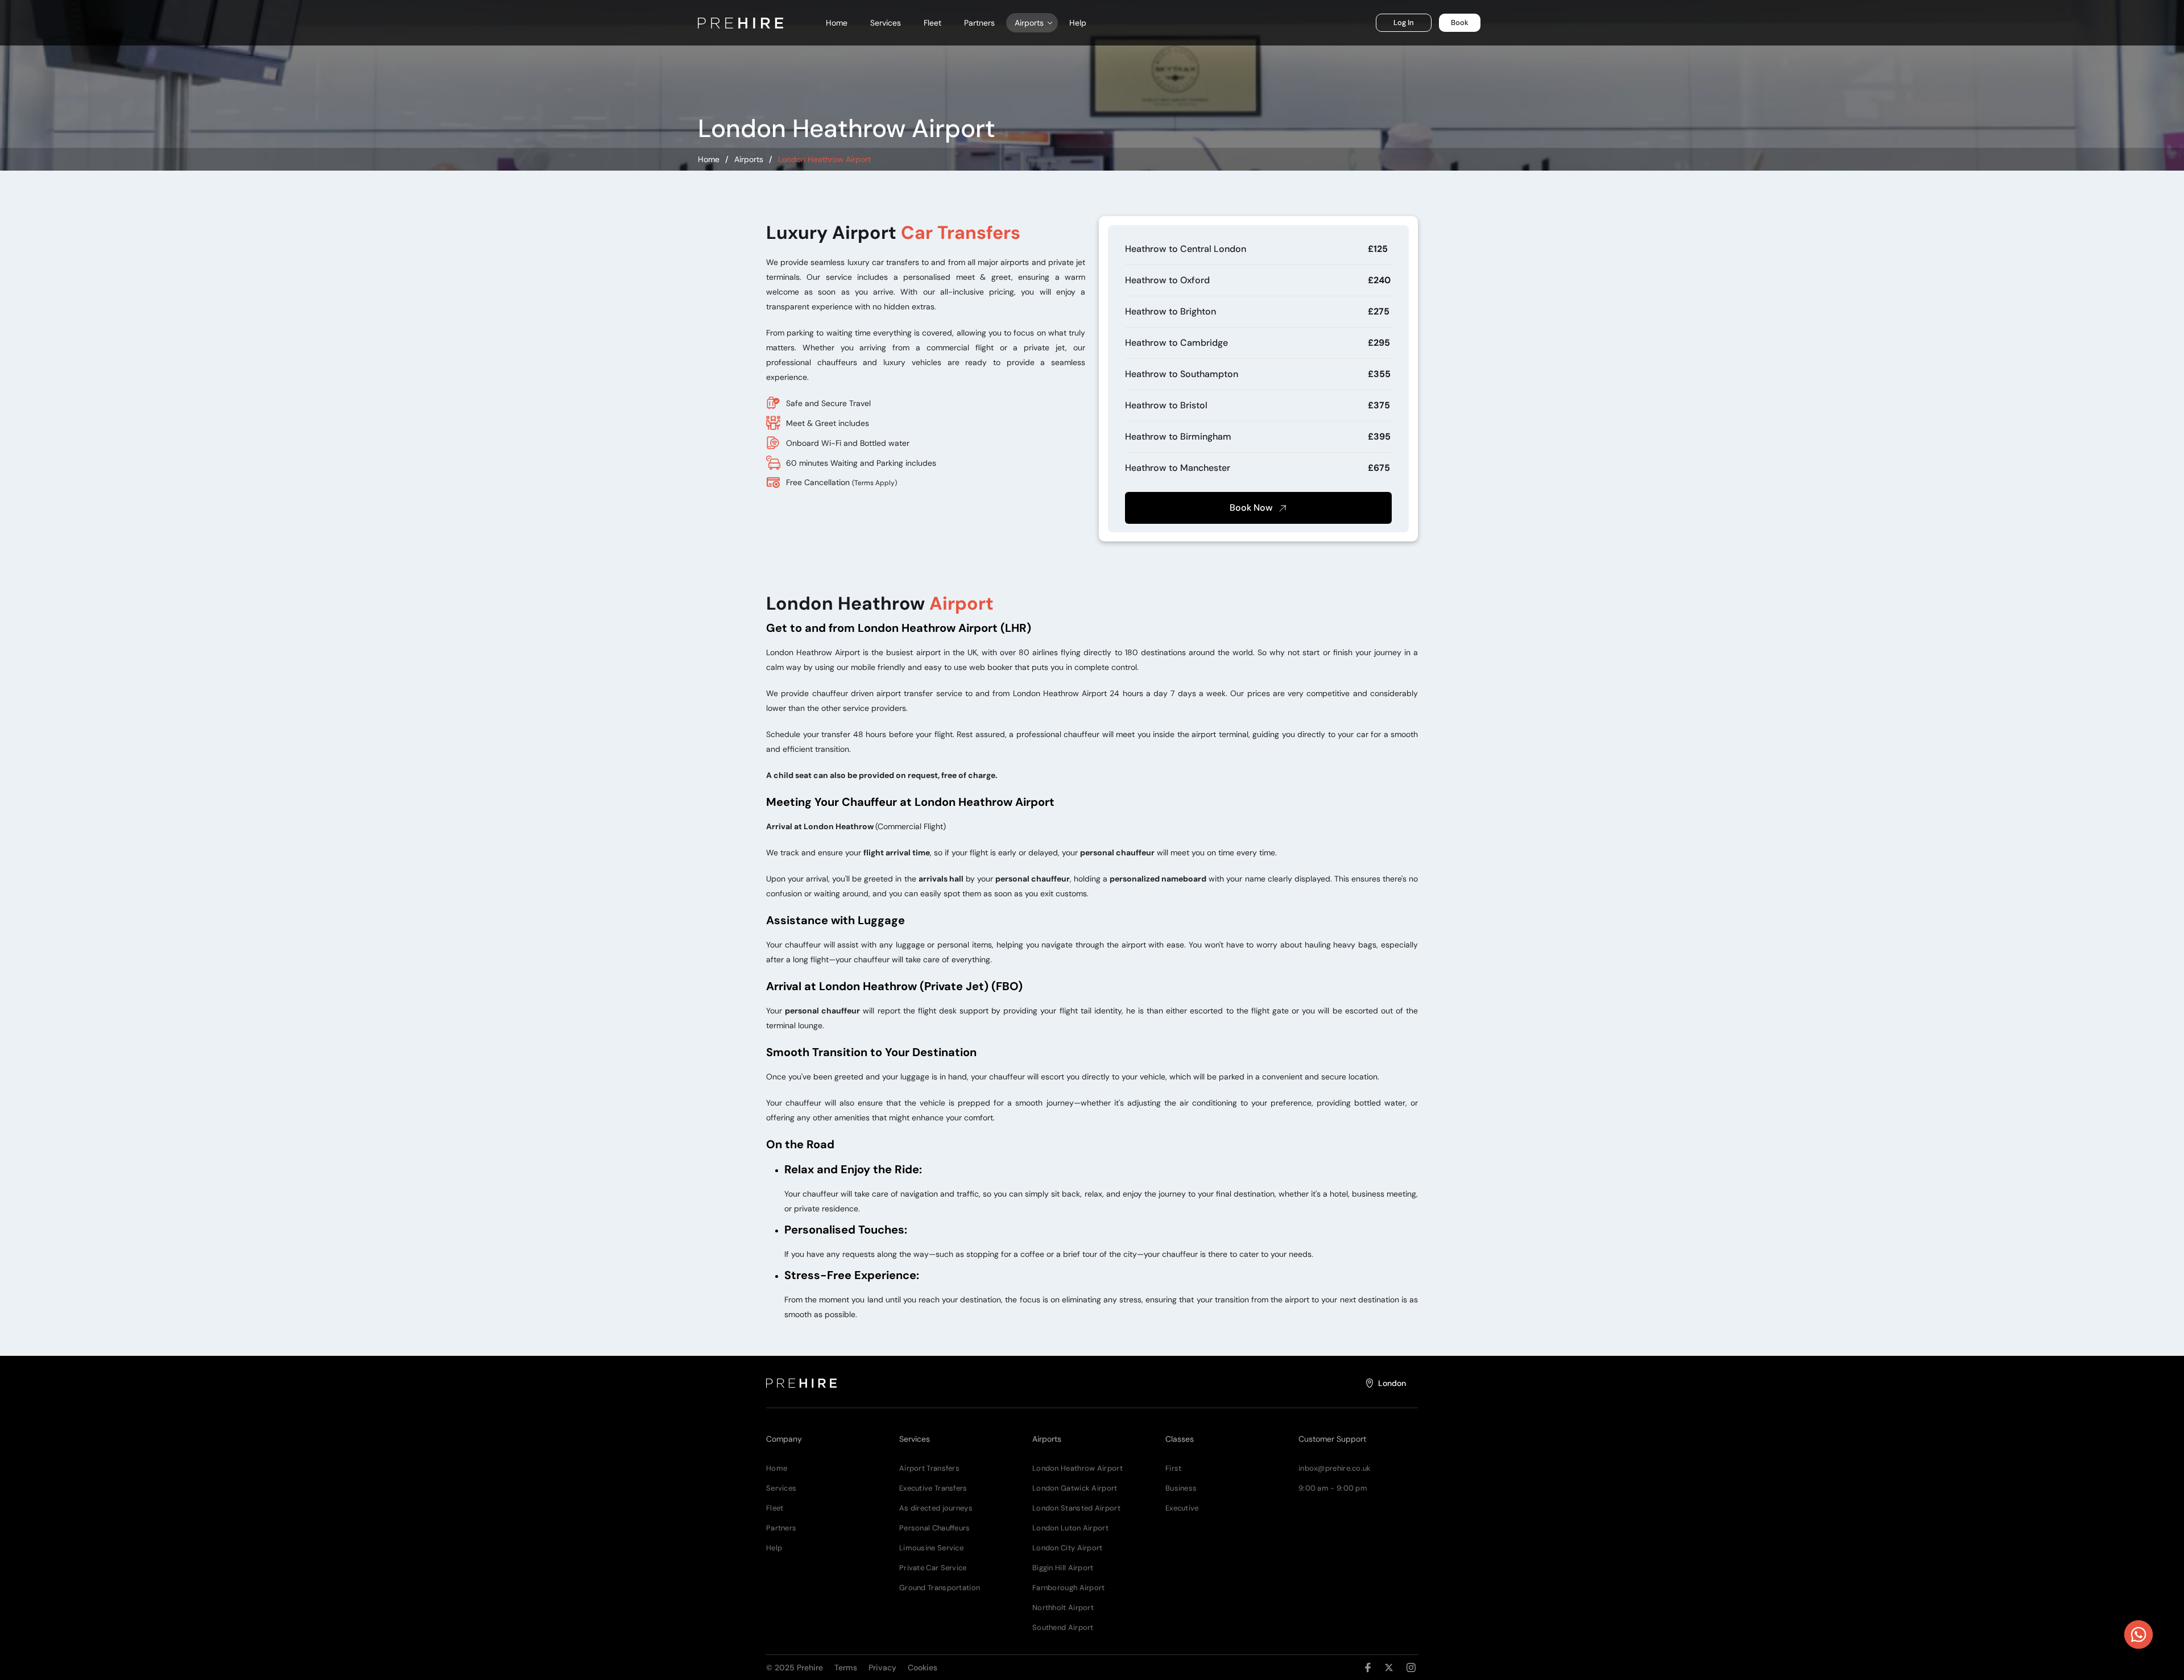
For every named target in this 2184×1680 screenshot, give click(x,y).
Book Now (1252, 508)
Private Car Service (933, 1568)
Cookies (923, 1667)
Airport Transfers (929, 1468)
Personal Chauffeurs (935, 1528)
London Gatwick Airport (1075, 1488)
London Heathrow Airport (1077, 1468)
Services (886, 23)
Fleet (932, 23)
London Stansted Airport (1076, 1508)
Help (1078, 23)
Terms (846, 1667)
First (1174, 1468)
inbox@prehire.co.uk (1335, 1468)
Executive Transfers (933, 1488)
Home (837, 23)
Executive (1182, 1508)
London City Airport (1068, 1548)
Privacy (882, 1667)
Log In (1404, 22)
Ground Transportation (940, 1588)
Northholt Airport (1063, 1607)
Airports (749, 159)
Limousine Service (931, 1548)
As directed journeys (936, 1508)
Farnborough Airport (1069, 1588)
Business (1181, 1488)
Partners (979, 23)
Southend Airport (1063, 1627)
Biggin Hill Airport (1063, 1568)
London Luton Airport (1070, 1528)
